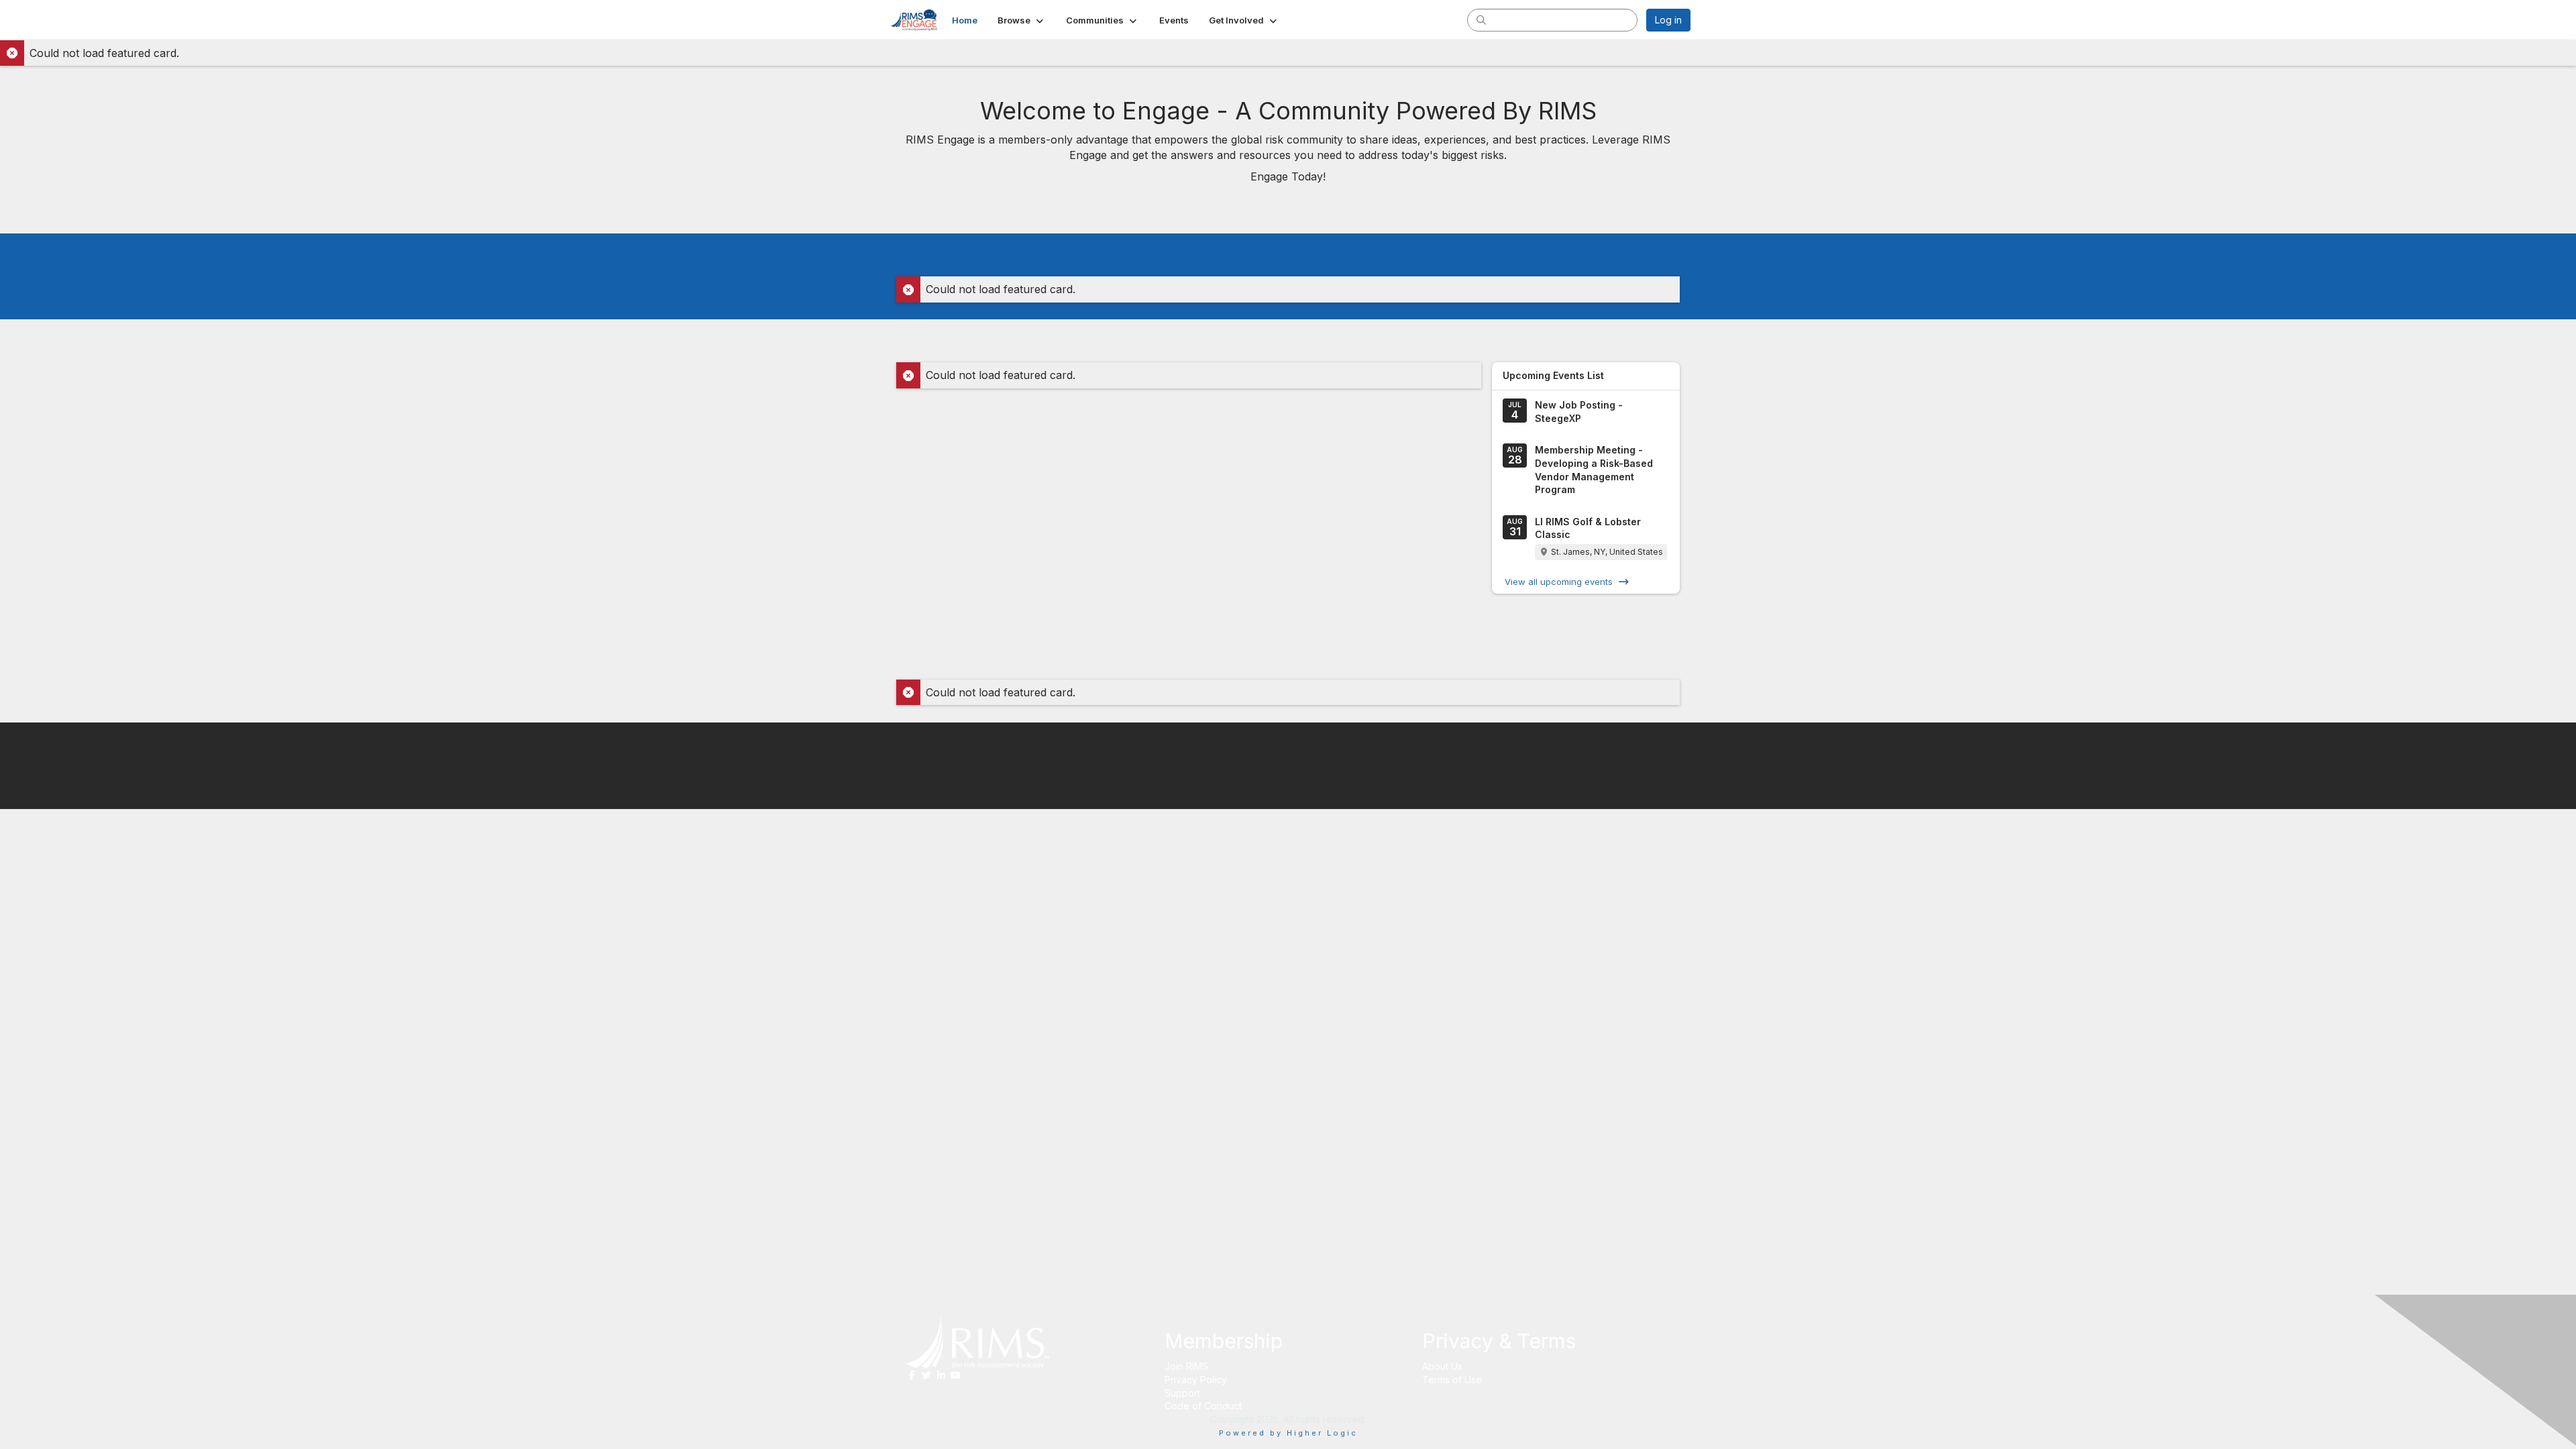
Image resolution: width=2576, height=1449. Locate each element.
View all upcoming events (1559, 582)
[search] (1481, 19)
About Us (1442, 1366)
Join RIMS (1186, 1366)
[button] (1022, 20)
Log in (1668, 20)
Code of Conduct (1203, 1406)
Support (1182, 1393)
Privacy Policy (1196, 1380)
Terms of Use (1452, 1380)
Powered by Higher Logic (1288, 1433)
